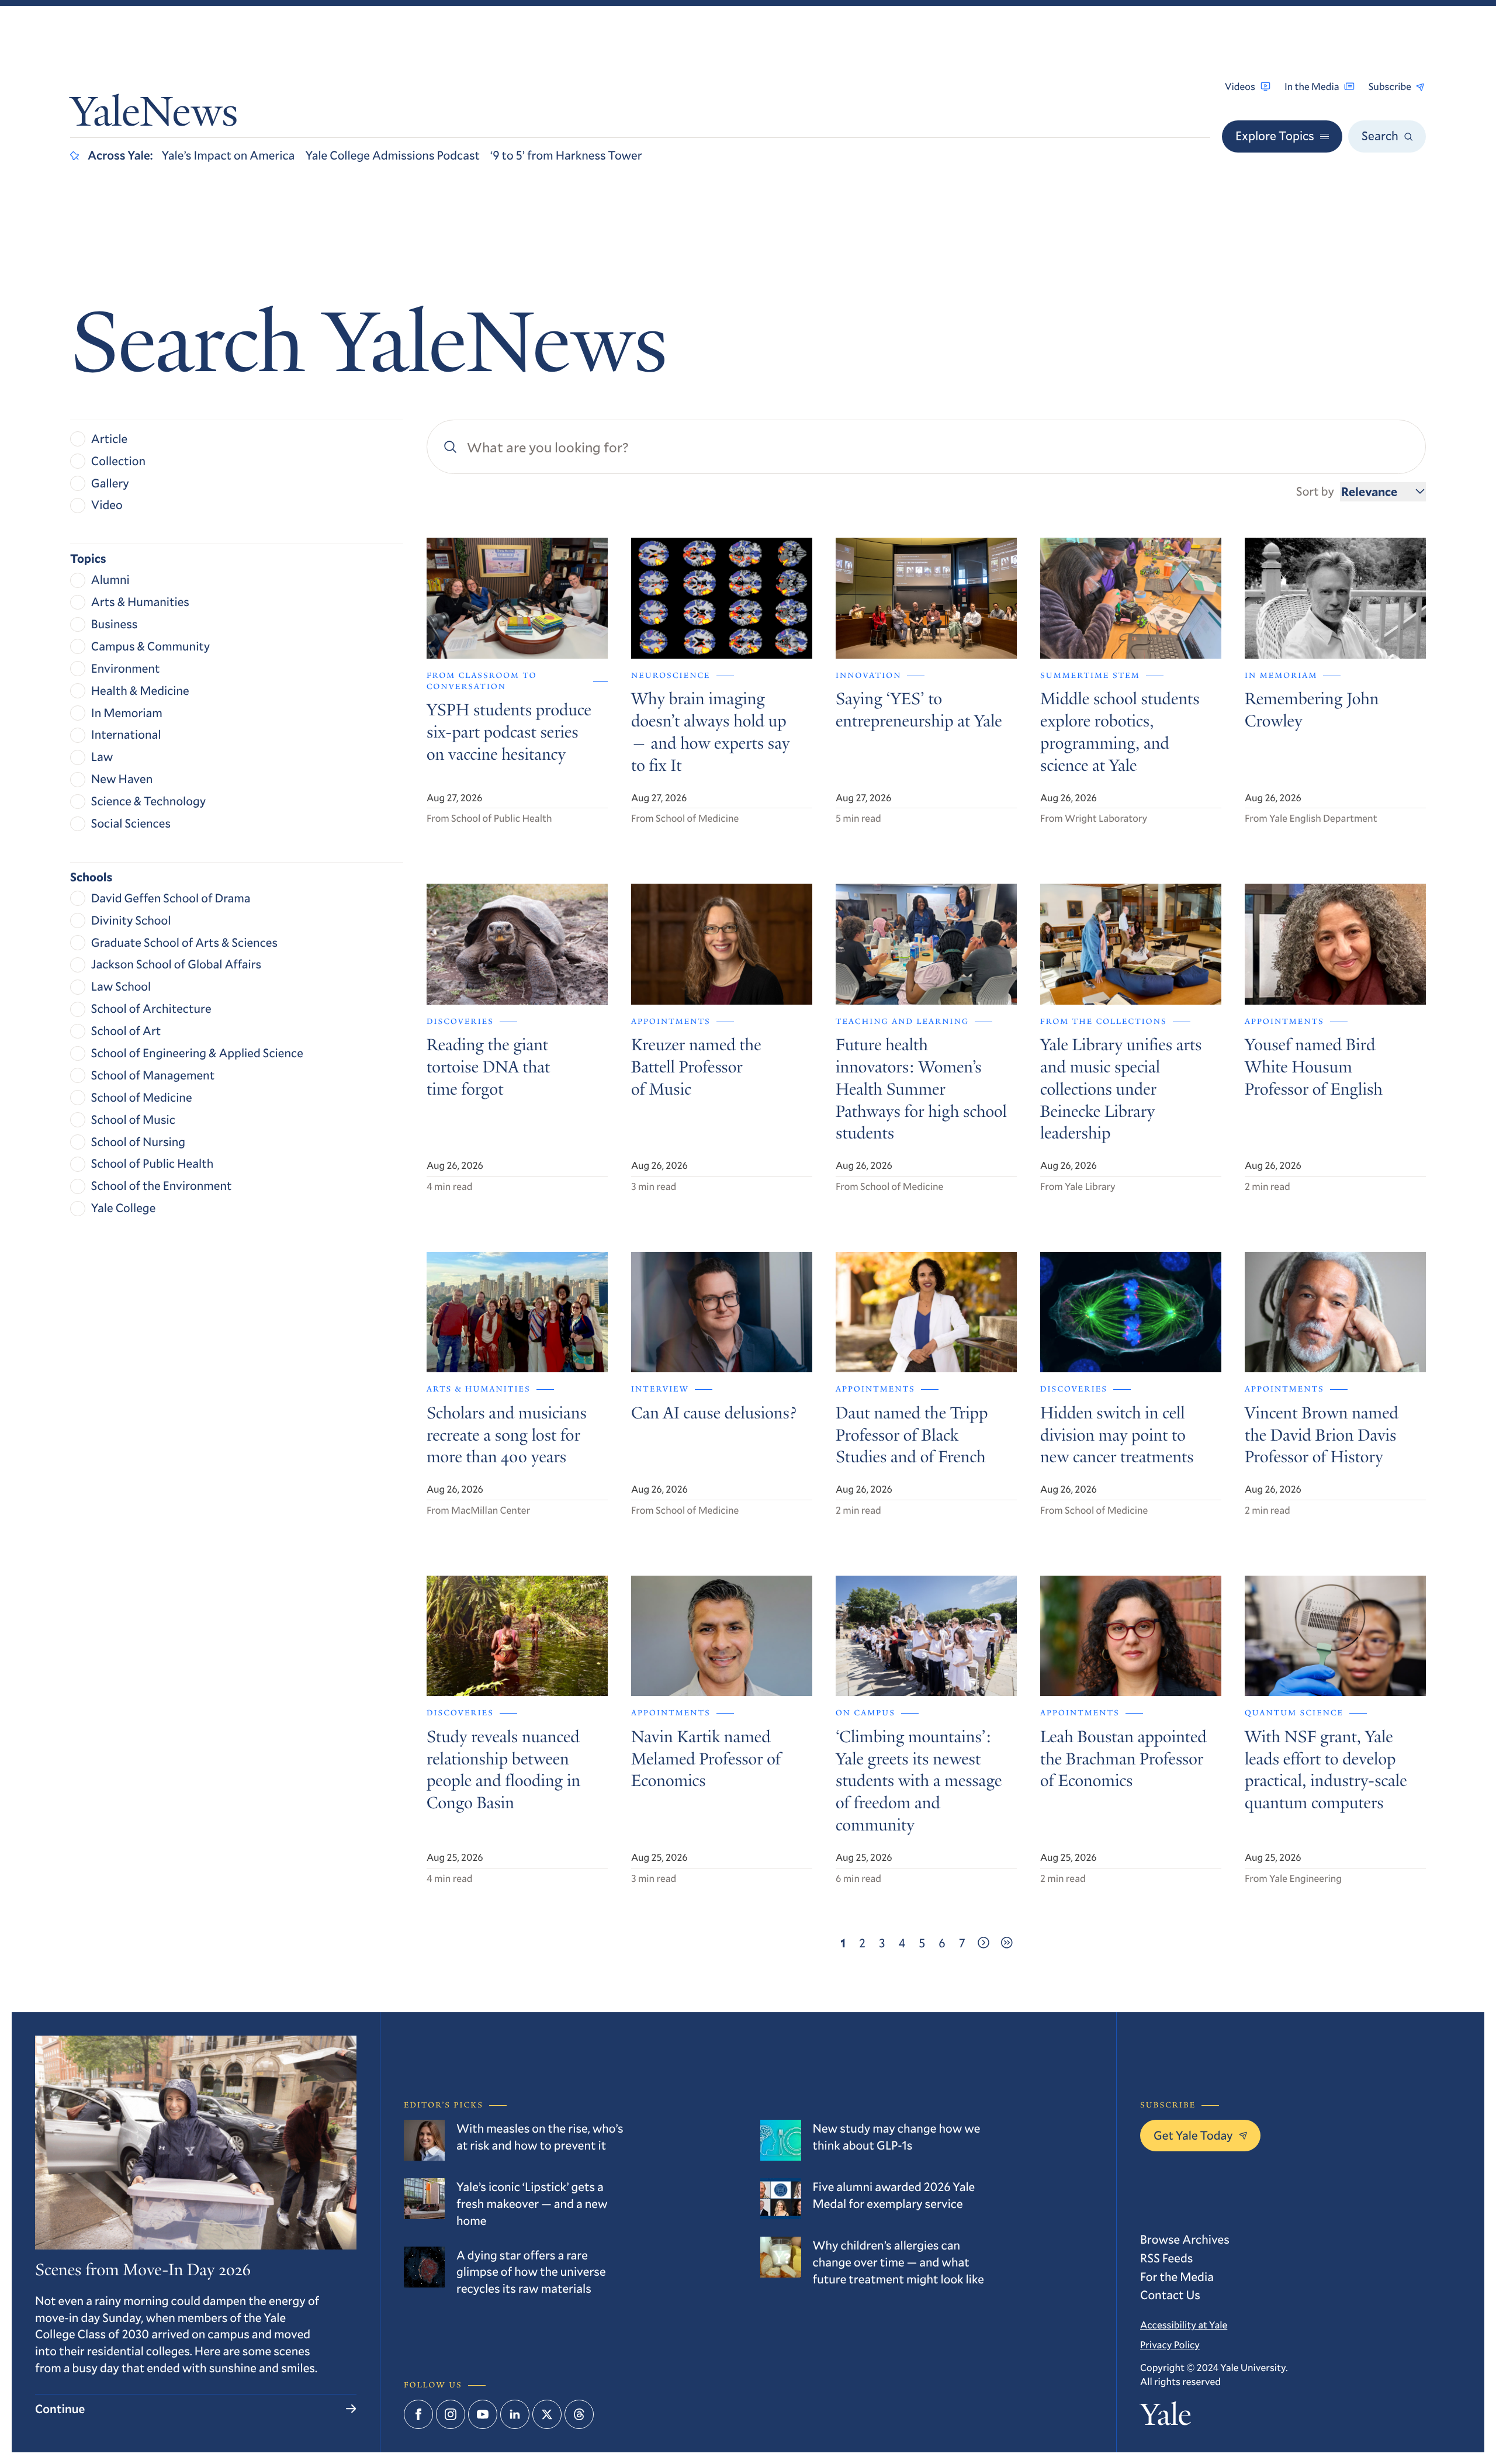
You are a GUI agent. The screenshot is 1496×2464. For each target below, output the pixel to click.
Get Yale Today (1193, 2135)
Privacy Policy (1170, 2344)
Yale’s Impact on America (228, 155)
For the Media (1177, 2276)
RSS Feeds (1166, 2258)
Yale (1166, 2418)
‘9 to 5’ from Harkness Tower (566, 155)
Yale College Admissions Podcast (392, 155)
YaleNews (154, 116)
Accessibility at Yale (1184, 2325)
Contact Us (1170, 2295)
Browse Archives (1185, 2239)
